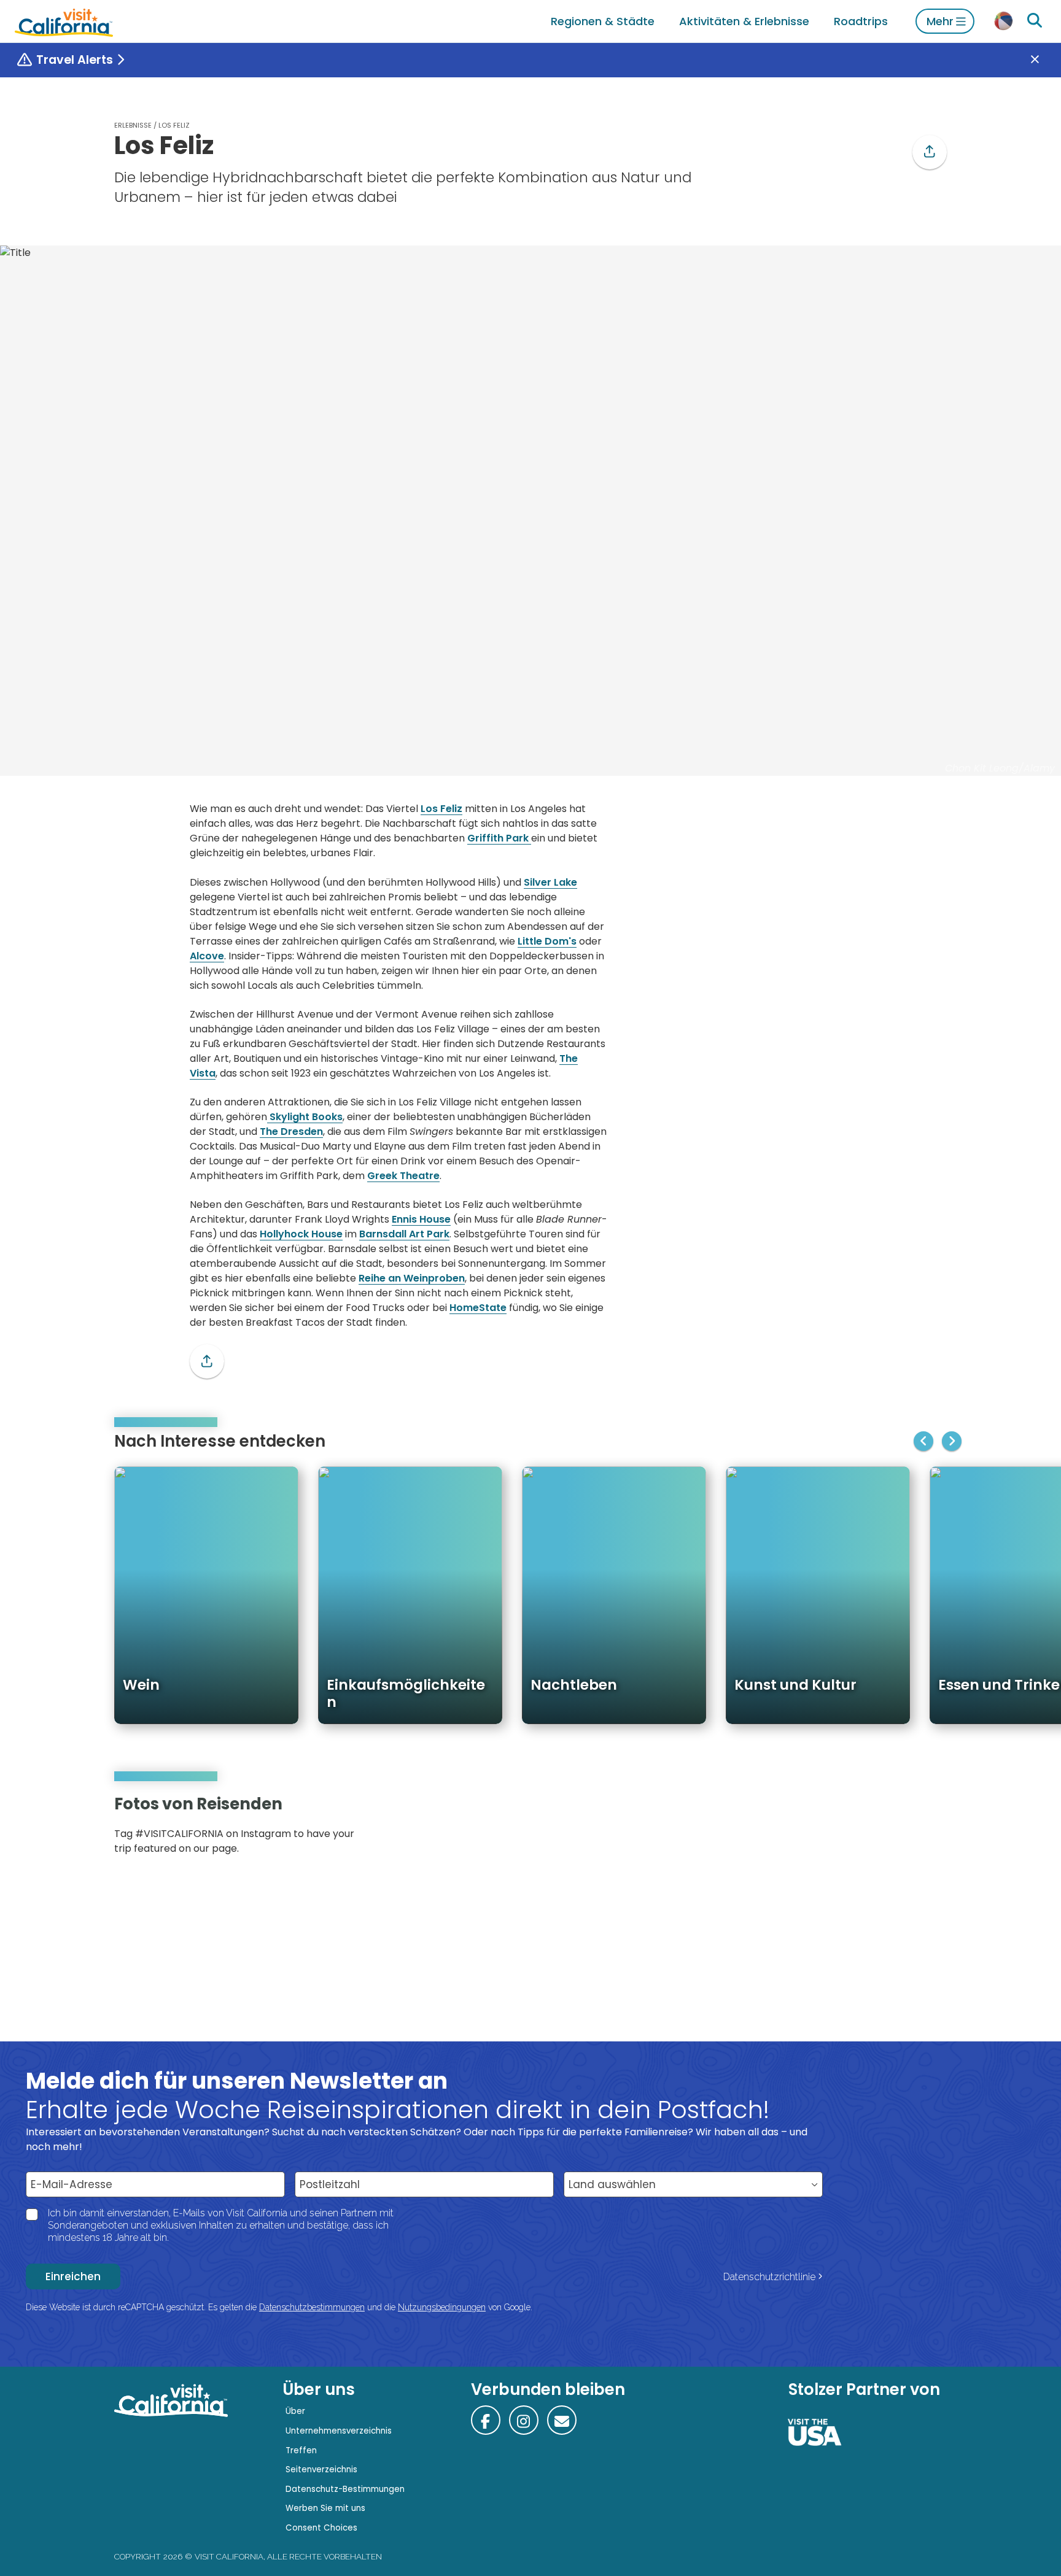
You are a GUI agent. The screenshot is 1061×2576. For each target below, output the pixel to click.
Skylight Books (305, 1117)
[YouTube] (928, 1829)
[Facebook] (486, 2420)
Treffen (301, 2450)
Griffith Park (499, 838)
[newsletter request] (562, 2420)
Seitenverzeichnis (321, 2470)
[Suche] (1035, 21)
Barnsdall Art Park (404, 1234)
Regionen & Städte (603, 21)
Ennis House (421, 1219)
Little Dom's (547, 941)
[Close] (1044, 60)
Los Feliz (441, 809)
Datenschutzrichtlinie (769, 2277)
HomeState (478, 1308)
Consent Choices (321, 2528)
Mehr (940, 21)
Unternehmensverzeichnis (339, 2431)
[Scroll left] (923, 1441)
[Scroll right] (952, 1441)
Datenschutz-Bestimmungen (345, 2489)
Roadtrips (861, 21)
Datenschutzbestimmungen (312, 2307)
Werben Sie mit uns (325, 2508)
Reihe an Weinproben (412, 1278)
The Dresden (291, 1131)
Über (295, 2411)
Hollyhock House (301, 1234)
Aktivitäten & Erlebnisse (744, 21)
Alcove (207, 956)
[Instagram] (893, 1829)
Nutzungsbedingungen (442, 2307)
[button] (930, 152)
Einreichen (73, 2276)
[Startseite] (64, 21)
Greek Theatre (403, 1176)
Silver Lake (550, 882)
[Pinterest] (911, 1829)
